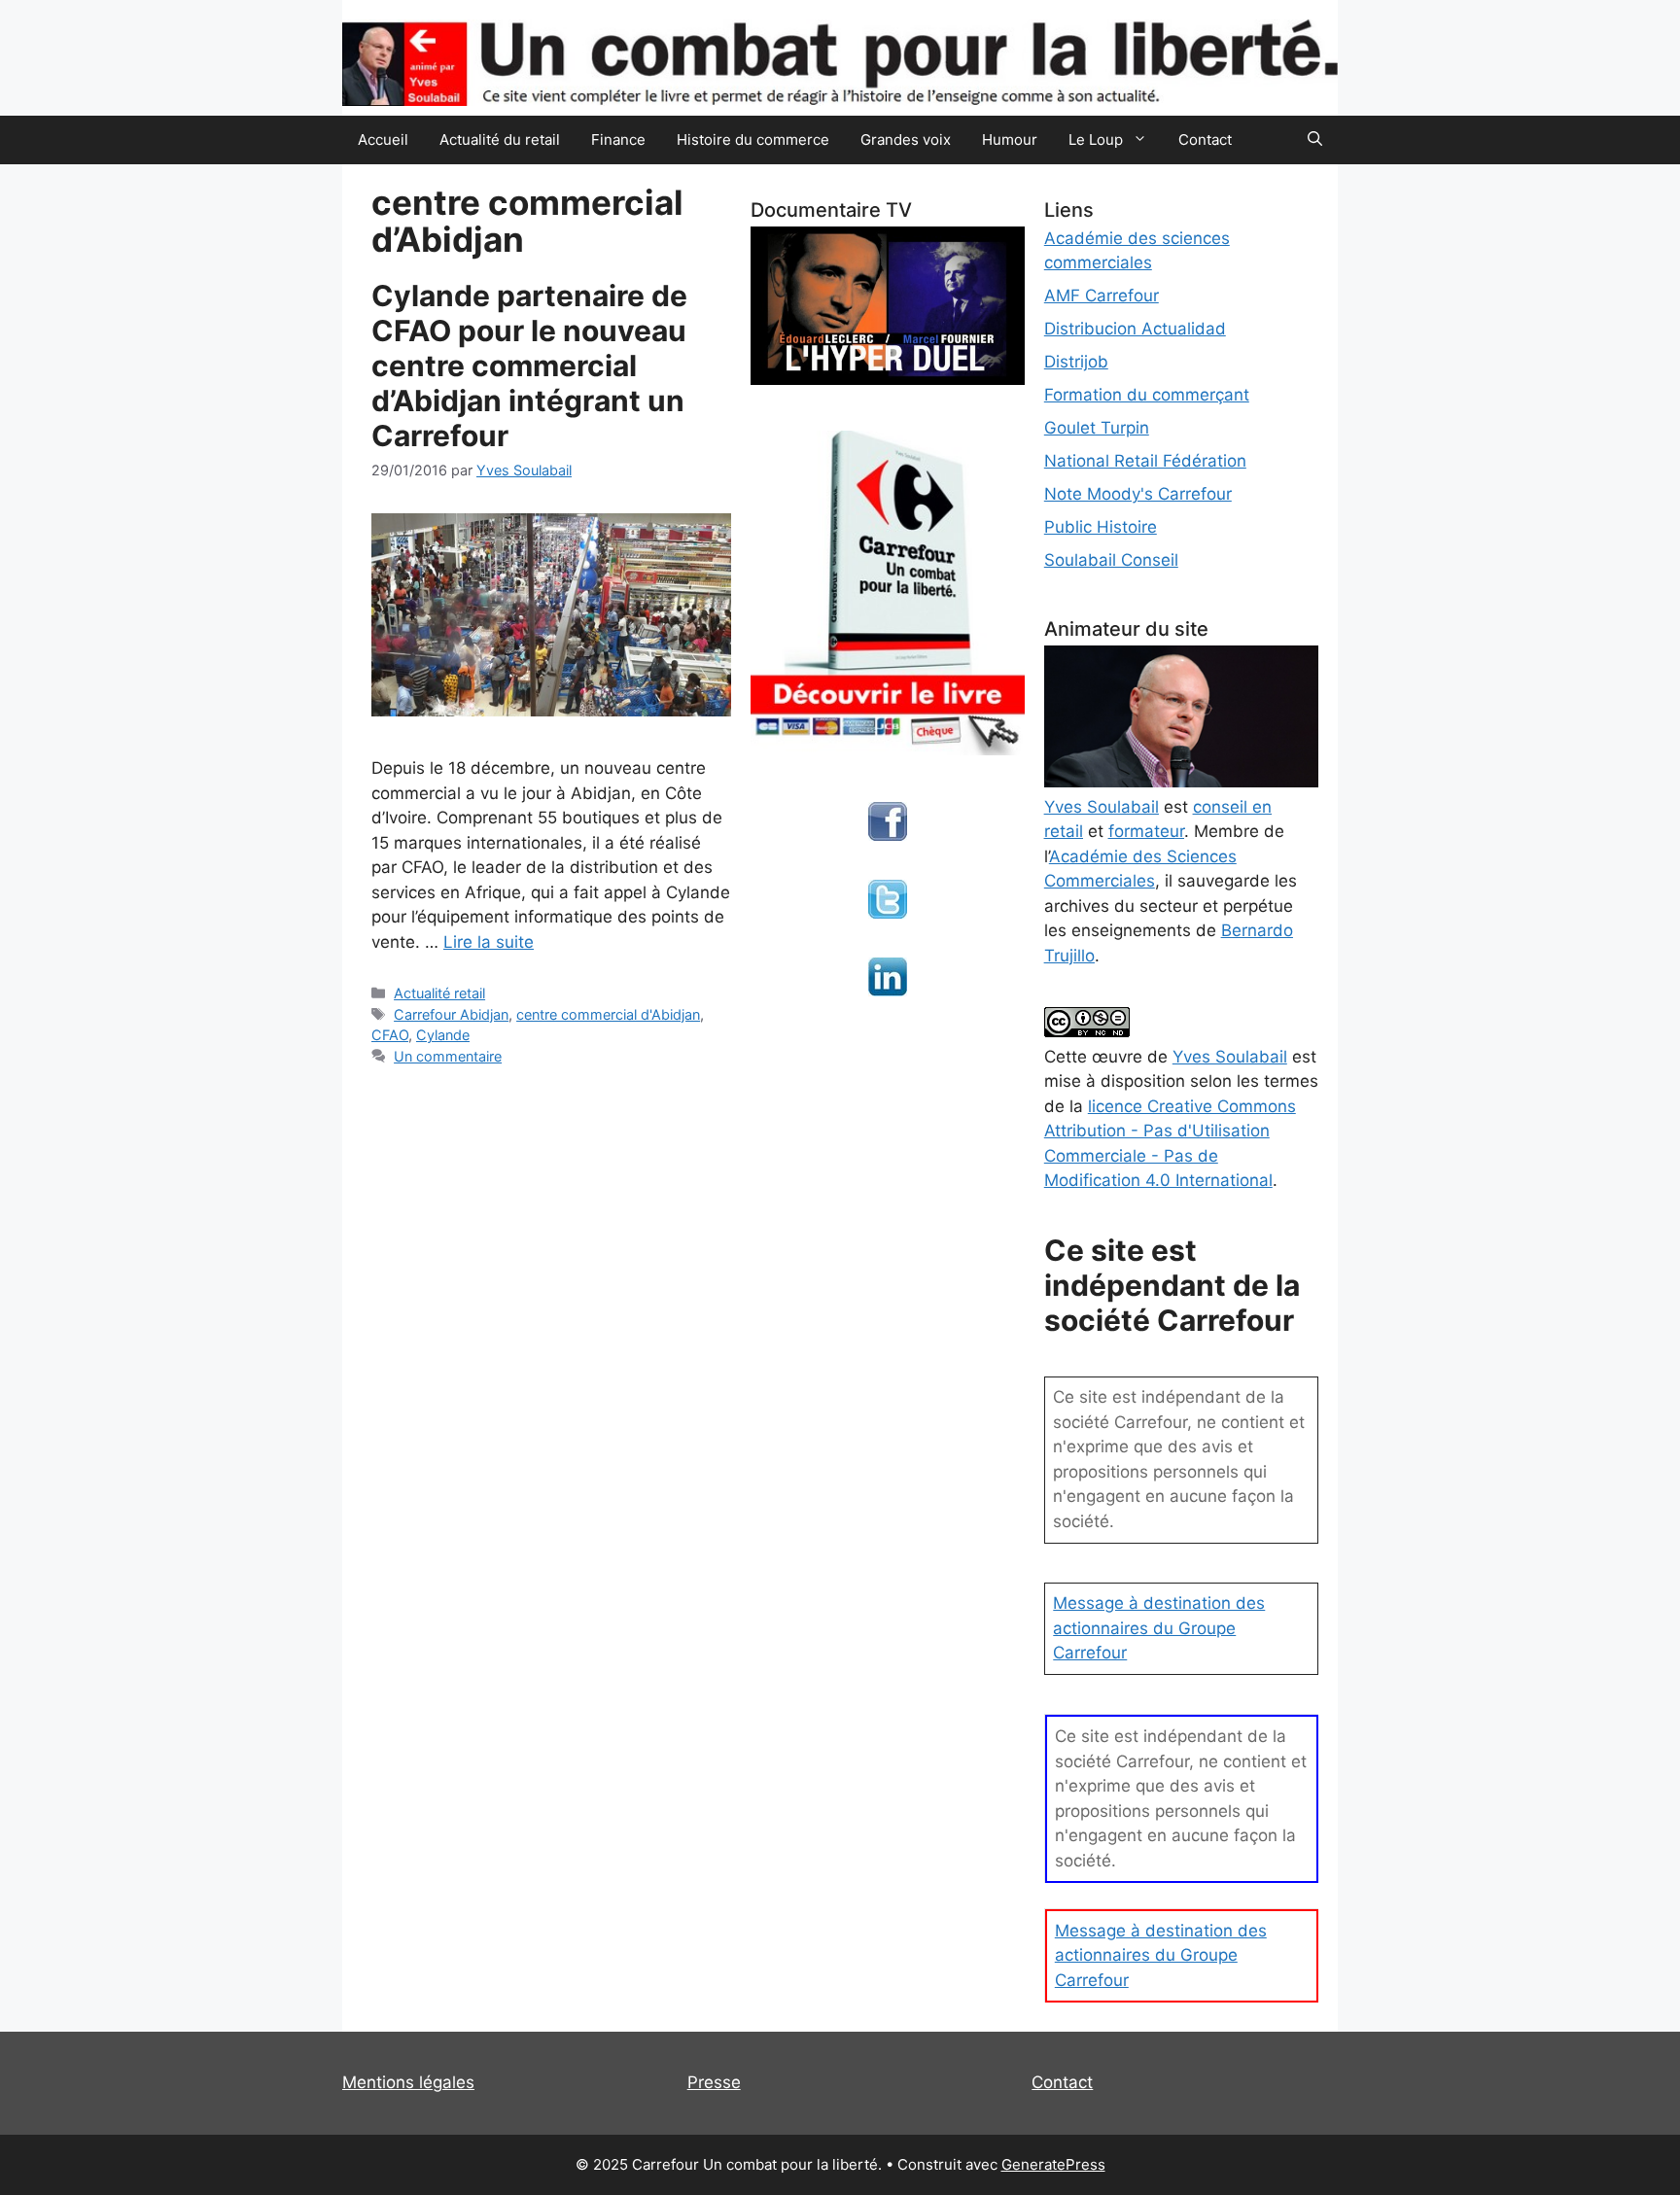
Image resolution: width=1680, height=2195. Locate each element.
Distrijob (1076, 362)
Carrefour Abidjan (451, 1014)
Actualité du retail (500, 139)
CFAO (390, 1035)
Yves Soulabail (1230, 1057)
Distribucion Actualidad (1135, 329)
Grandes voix (906, 139)
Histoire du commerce (753, 139)
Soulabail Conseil (1111, 560)
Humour (1010, 139)
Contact (1205, 139)
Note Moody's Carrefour (1138, 494)
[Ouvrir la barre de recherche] (1315, 140)
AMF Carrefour (1102, 296)
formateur (1146, 831)
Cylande (443, 1035)
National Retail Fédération (1145, 461)
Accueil (383, 139)
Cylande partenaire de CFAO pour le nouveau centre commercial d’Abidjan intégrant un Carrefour (529, 366)
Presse (714, 2082)
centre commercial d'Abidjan (608, 1014)
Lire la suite (489, 942)
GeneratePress (1053, 2164)
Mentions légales (408, 2082)
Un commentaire (448, 1056)
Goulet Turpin (1097, 428)
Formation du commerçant (1147, 395)
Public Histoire (1101, 527)
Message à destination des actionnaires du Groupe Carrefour (1159, 1628)
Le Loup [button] (1096, 139)
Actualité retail (439, 993)
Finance (618, 139)
